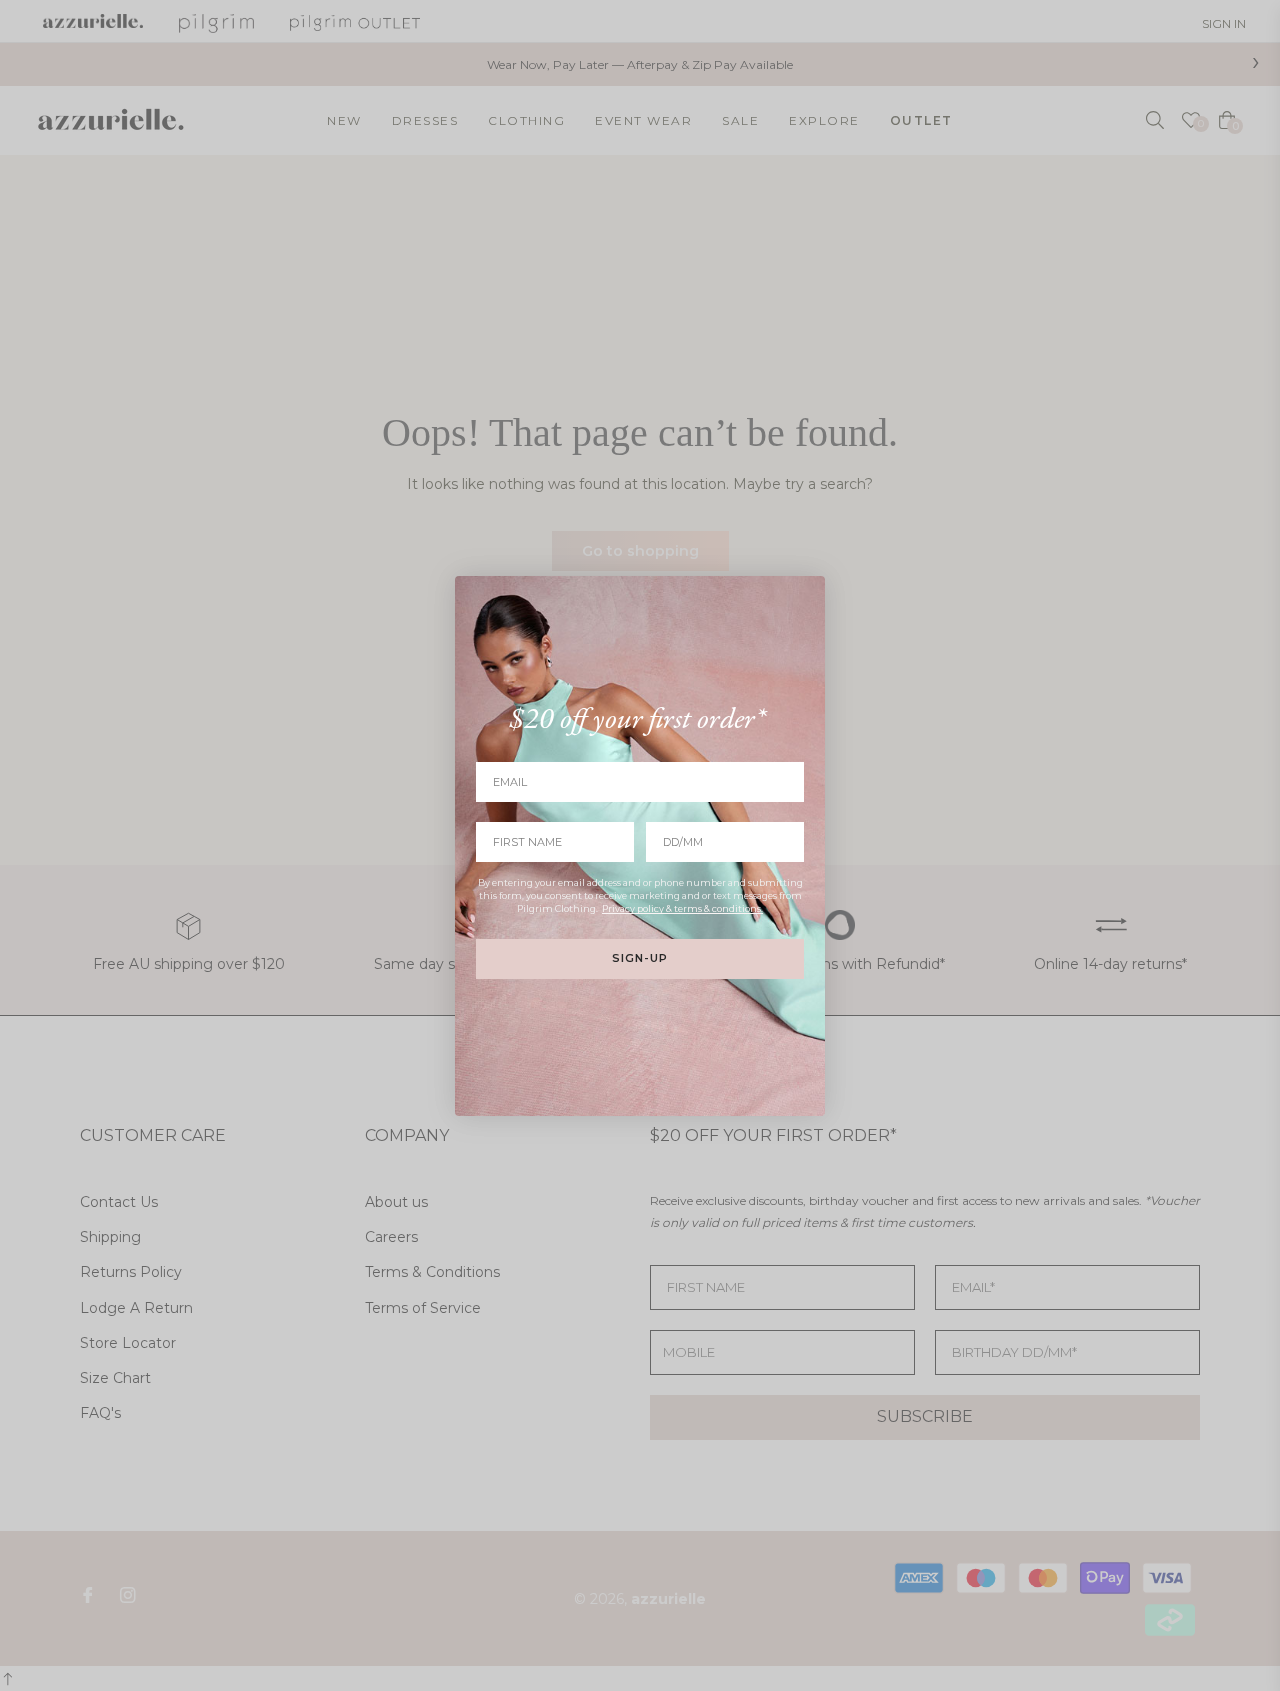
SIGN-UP (640, 958)
